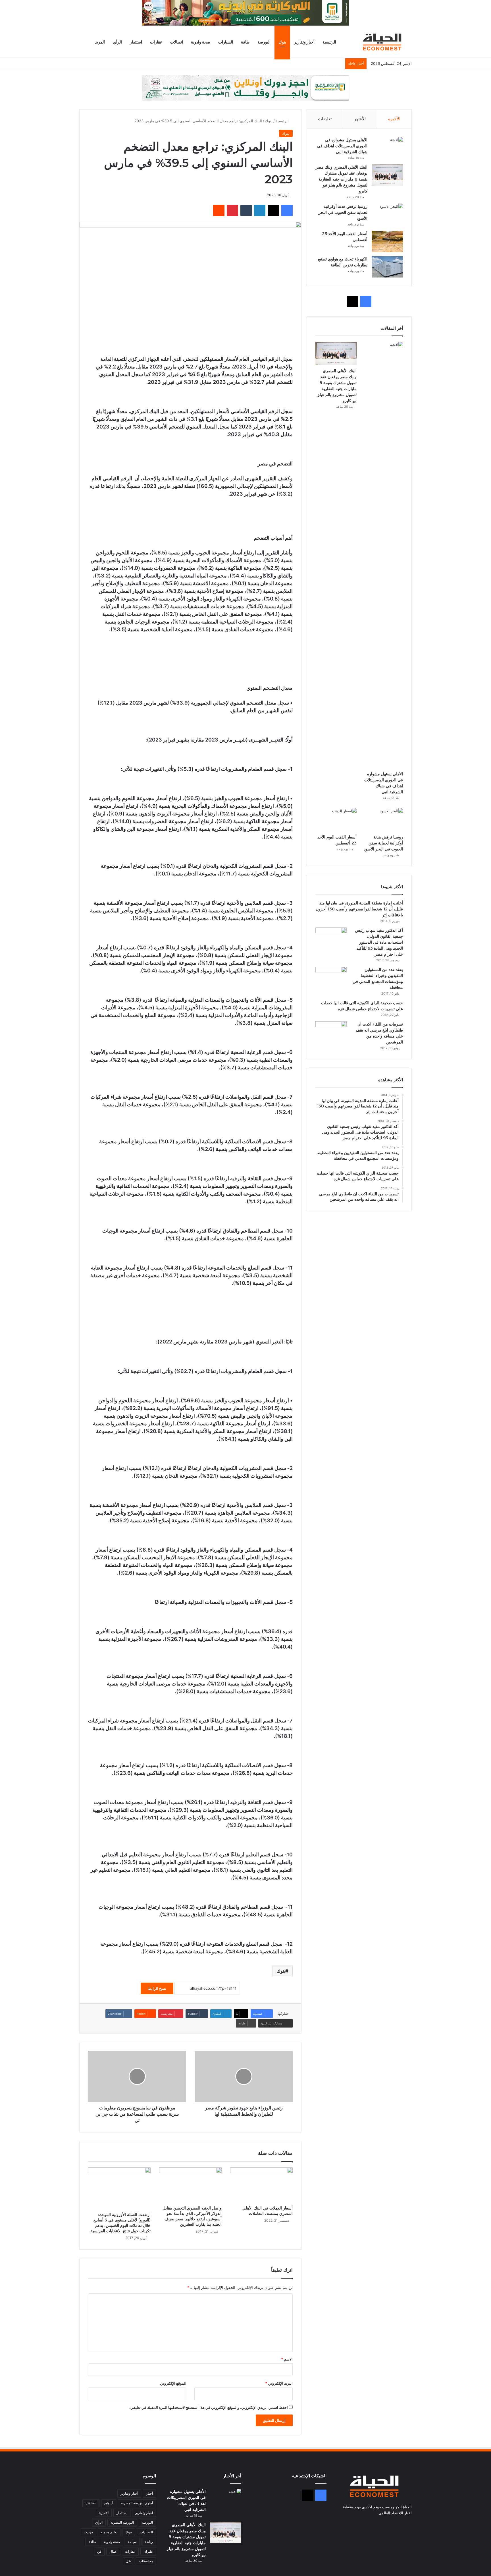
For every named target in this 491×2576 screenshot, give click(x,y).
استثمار (136, 42)
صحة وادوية (201, 42)
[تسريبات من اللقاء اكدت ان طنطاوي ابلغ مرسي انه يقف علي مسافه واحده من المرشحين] (331, 1032)
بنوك (282, 42)
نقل (128, 2561)
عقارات (156, 42)
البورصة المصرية (122, 2522)
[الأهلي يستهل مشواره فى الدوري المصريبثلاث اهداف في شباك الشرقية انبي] (387, 148)
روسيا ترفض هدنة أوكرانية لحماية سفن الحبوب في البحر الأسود (343, 212)
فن (99, 2551)
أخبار (149, 2493)
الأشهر (360, 119)
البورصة (264, 42)
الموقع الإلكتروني (173, 2383)
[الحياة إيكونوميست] (383, 42)
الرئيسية (329, 42)
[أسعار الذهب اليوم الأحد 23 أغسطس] (387, 242)
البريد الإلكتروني (279, 2383)
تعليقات (325, 119)
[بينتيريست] (232, 210)
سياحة (132, 2542)
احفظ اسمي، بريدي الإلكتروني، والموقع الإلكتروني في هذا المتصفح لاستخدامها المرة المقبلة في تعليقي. (209, 2407)
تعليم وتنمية (109, 2532)
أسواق (109, 2503)
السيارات (226, 42)
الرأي (117, 42)
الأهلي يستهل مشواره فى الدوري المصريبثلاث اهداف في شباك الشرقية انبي (342, 146)
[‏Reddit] (219, 210)
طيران (148, 2551)
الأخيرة (394, 119)
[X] (273, 210)
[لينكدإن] (260, 210)
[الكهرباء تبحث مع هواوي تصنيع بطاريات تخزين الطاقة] (387, 267)
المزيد (100, 42)
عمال (113, 2551)
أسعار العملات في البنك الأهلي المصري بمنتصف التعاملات (268, 2211)
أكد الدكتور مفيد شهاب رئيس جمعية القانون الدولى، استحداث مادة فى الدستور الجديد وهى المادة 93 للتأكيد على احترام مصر (379, 942)
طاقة (245, 42)
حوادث (88, 2532)
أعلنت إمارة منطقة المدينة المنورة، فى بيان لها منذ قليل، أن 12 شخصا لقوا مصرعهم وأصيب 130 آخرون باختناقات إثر (359, 909)
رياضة (149, 2542)
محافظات (146, 2561)
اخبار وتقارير (144, 2513)
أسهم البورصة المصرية (137, 2503)
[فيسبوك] (287, 210)
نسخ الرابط (157, 1988)
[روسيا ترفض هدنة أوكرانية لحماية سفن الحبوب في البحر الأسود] (387, 214)
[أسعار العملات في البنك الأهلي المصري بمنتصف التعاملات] (261, 2185)
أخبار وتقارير (304, 42)
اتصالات (177, 42)
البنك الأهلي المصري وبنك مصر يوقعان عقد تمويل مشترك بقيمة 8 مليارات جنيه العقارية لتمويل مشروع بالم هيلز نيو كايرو (342, 179)
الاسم (287, 2359)
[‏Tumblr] (246, 210)
